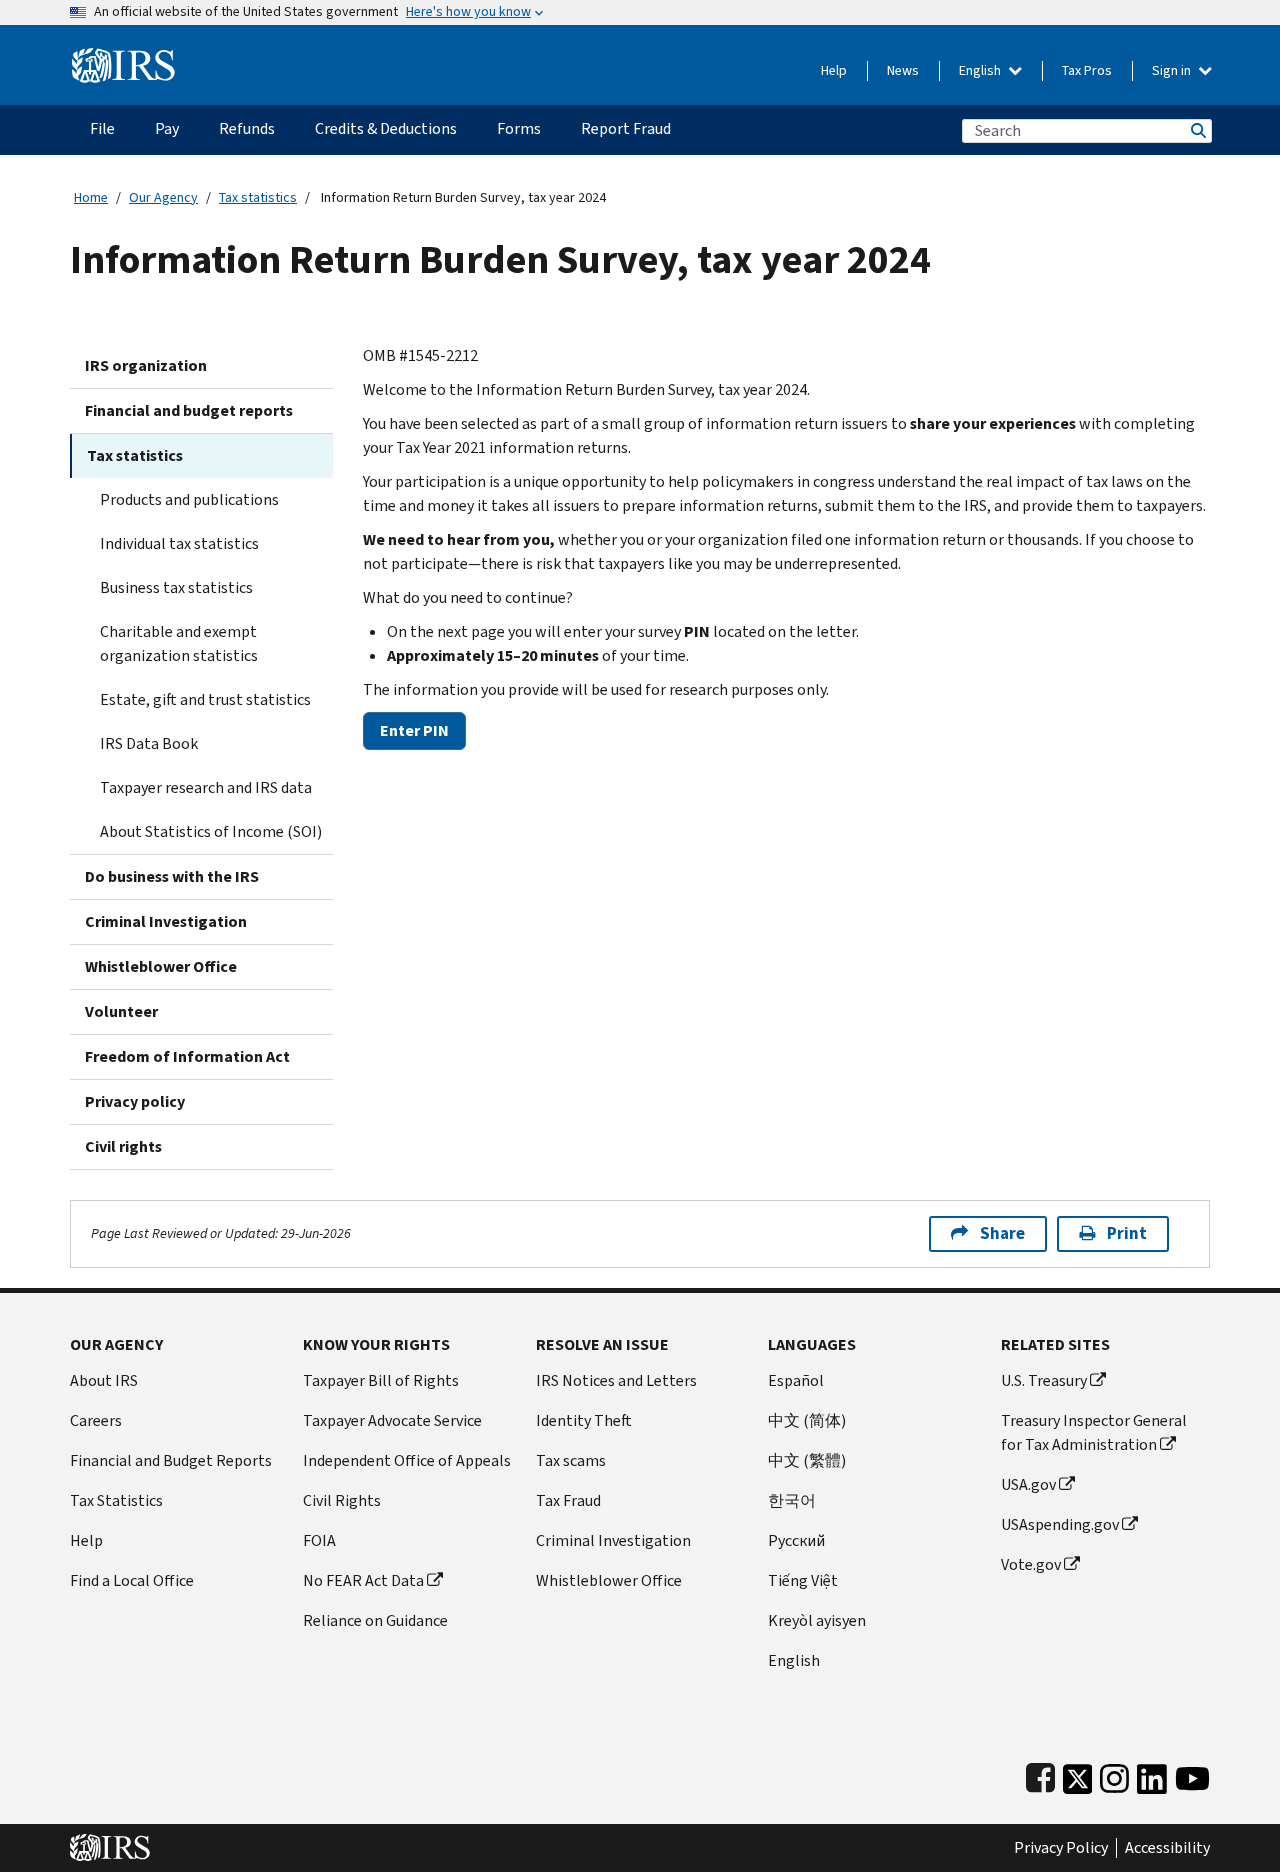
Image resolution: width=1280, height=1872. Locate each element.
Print (1127, 1233)
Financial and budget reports (189, 410)
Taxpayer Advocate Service (392, 1420)
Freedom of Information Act (187, 1056)
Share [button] (1002, 1233)
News (903, 70)
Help (834, 70)
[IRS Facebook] (1040, 1774)
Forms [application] (519, 128)
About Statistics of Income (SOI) (211, 831)
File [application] (102, 128)
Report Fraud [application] (626, 128)
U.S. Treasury (1044, 1380)
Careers (96, 1420)
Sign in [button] (1173, 70)
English (981, 70)
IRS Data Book (149, 743)
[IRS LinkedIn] (1152, 1774)
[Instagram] (1114, 1774)
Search (1197, 130)
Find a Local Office (132, 1580)
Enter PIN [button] (414, 730)
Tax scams (571, 1460)
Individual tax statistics (179, 543)
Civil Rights (342, 1500)
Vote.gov (1031, 1564)
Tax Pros (1087, 70)
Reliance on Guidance (375, 1620)
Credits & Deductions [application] (386, 128)
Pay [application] (167, 128)
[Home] (123, 57)
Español (796, 1380)
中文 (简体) (807, 1420)
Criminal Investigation (166, 921)
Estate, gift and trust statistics (205, 699)
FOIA (319, 1540)
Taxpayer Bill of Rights (381, 1380)
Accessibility (1167, 1848)
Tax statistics (258, 197)
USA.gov (1028, 1484)
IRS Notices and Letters (616, 1380)
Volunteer (121, 1011)
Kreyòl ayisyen (817, 1620)
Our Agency (163, 197)
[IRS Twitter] (1078, 1774)
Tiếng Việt (803, 1580)
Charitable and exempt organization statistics (179, 643)
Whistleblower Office (161, 966)
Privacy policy (135, 1101)
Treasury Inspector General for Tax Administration (1094, 1432)
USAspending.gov (1060, 1524)
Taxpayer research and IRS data (206, 787)
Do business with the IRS (172, 876)
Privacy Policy (1061, 1848)
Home (91, 197)
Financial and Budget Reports (171, 1460)
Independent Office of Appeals (407, 1460)
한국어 (792, 1500)
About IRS (104, 1380)
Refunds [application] (247, 128)
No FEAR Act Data (363, 1580)
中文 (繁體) (807, 1460)
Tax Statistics (116, 1500)
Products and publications (189, 499)
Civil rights (123, 1146)
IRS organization (146, 365)
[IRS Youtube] (1192, 1774)
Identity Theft (584, 1420)
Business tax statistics (176, 587)
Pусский (796, 1540)
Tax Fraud (568, 1500)
